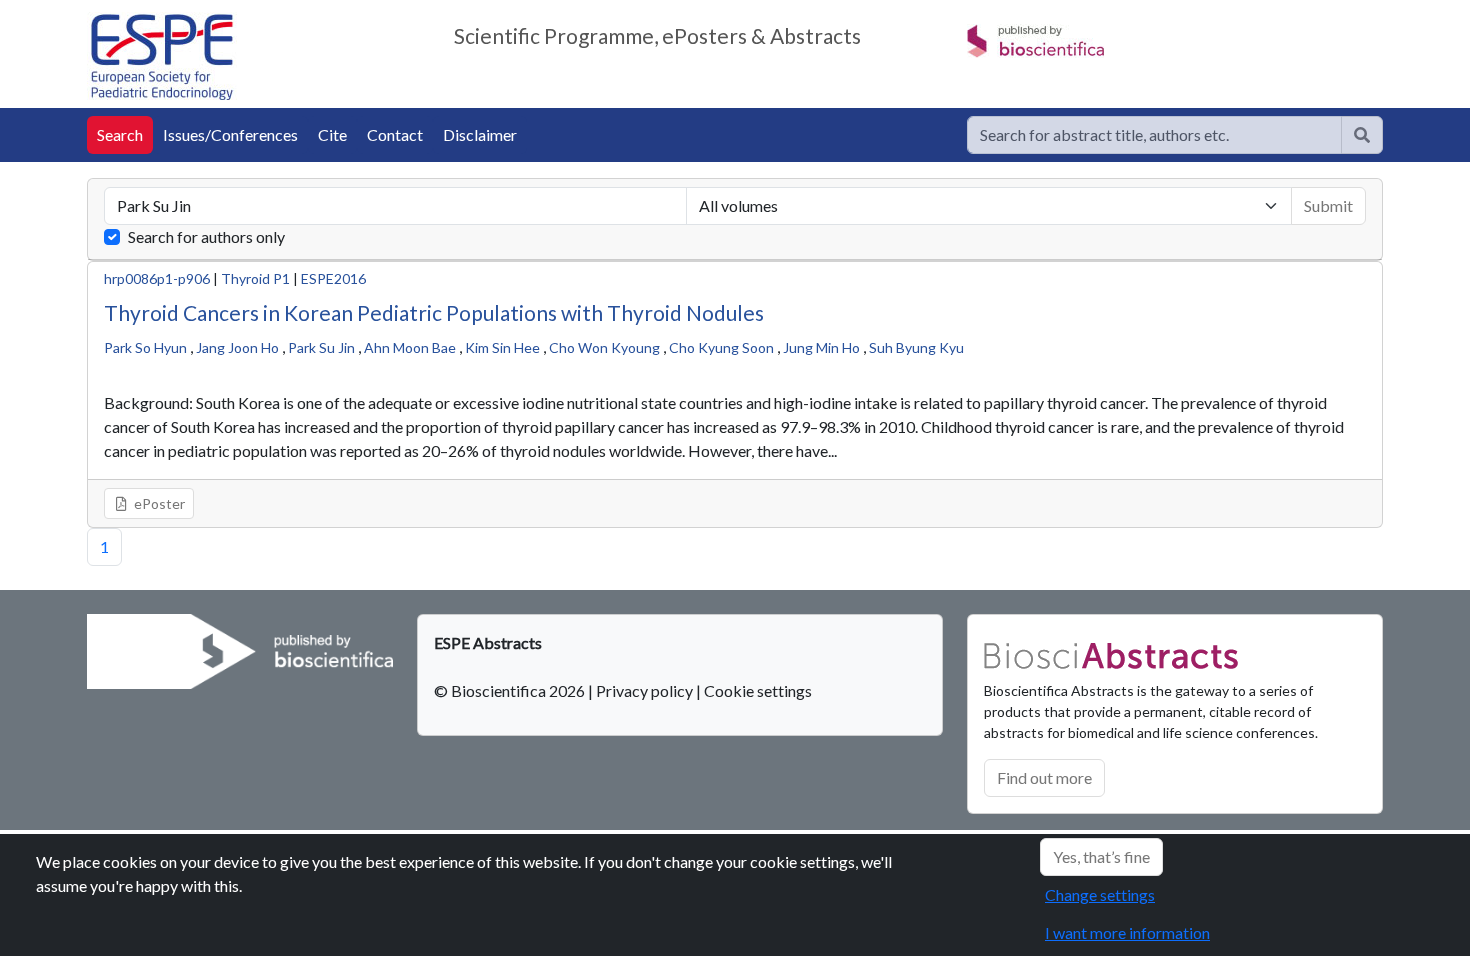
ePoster (158, 503)
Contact (395, 134)
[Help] (1362, 135)
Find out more (1044, 777)
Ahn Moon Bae (410, 347)
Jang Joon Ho (237, 347)
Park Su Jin (321, 347)
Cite (332, 134)
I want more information (1127, 932)
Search (120, 134)
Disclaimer (480, 134)
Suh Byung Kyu (916, 347)
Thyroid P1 (255, 278)
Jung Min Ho (821, 347)
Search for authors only (206, 236)
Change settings (1100, 894)
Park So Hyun (145, 347)
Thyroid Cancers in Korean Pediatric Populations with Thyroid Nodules (434, 312)
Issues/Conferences (230, 134)
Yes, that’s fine (1101, 856)
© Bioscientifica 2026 (511, 690)
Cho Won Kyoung (604, 347)
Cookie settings (758, 690)
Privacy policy (644, 690)
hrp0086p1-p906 (157, 278)
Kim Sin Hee (502, 347)
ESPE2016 (333, 278)
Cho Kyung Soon (721, 347)
